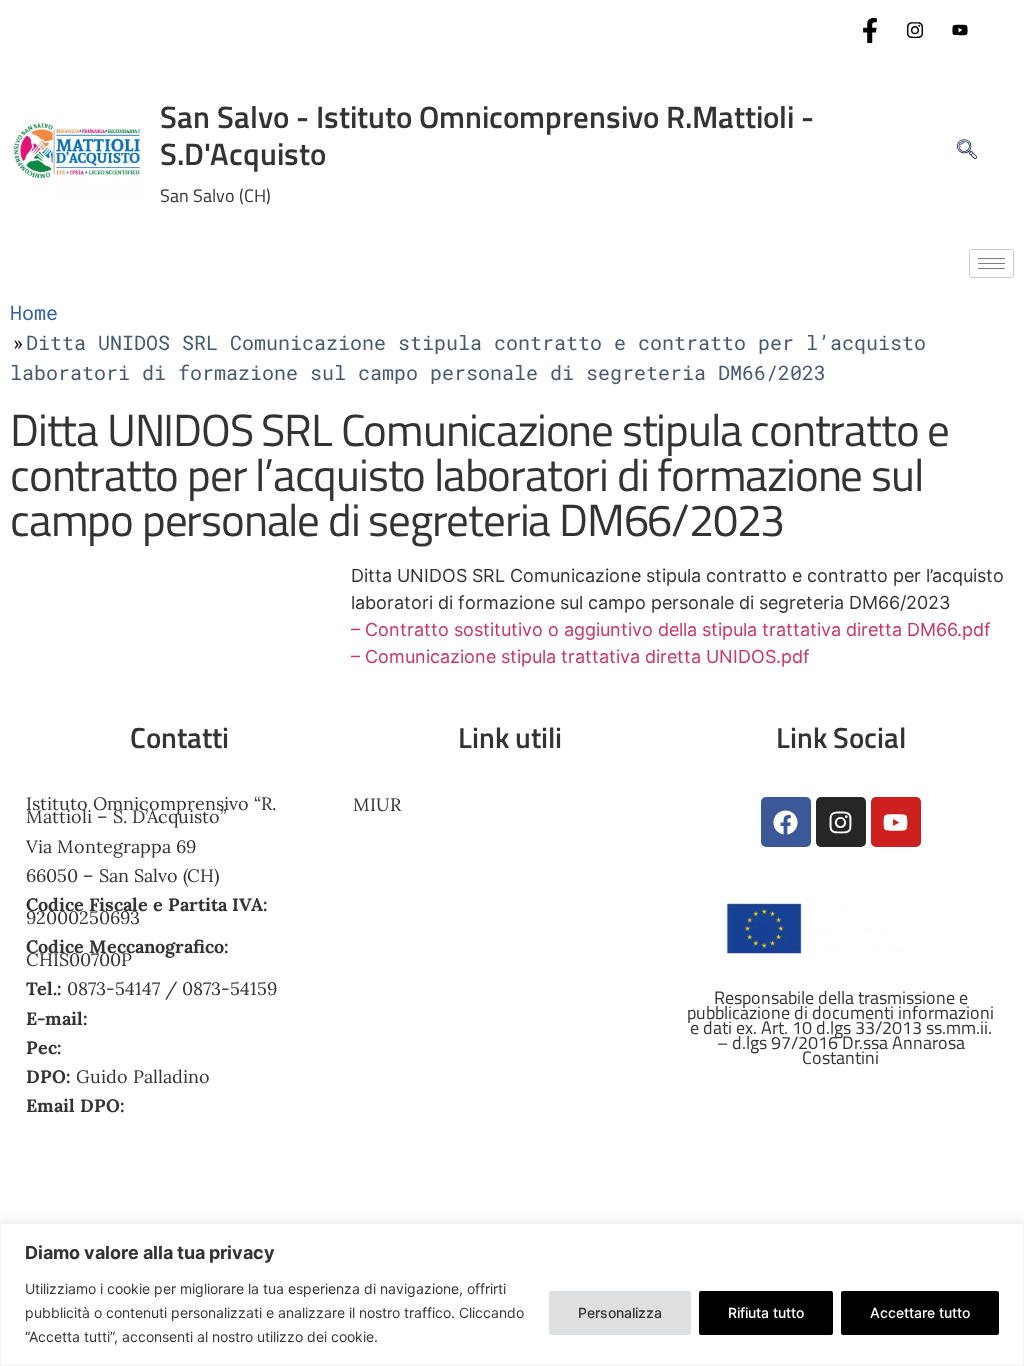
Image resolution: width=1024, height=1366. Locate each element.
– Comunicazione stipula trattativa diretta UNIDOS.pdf (580, 656)
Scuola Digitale (415, 929)
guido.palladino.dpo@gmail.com (159, 1118)
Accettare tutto (920, 1312)
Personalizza (620, 1312)
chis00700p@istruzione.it (199, 1018)
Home (34, 312)
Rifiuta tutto (766, 1312)
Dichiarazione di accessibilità (474, 1023)
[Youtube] (896, 822)
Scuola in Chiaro (422, 960)
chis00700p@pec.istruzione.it (190, 1047)
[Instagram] (915, 30)
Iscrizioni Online (422, 836)
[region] (512, 1294)
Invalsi (379, 898)
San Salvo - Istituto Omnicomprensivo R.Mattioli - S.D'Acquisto (487, 135)
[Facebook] (870, 30)
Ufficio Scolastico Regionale (470, 867)
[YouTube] (960, 30)
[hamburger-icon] (991, 263)
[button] (957, 150)
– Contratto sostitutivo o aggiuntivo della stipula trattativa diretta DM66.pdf (671, 629)
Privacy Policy (412, 992)
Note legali (398, 1054)
